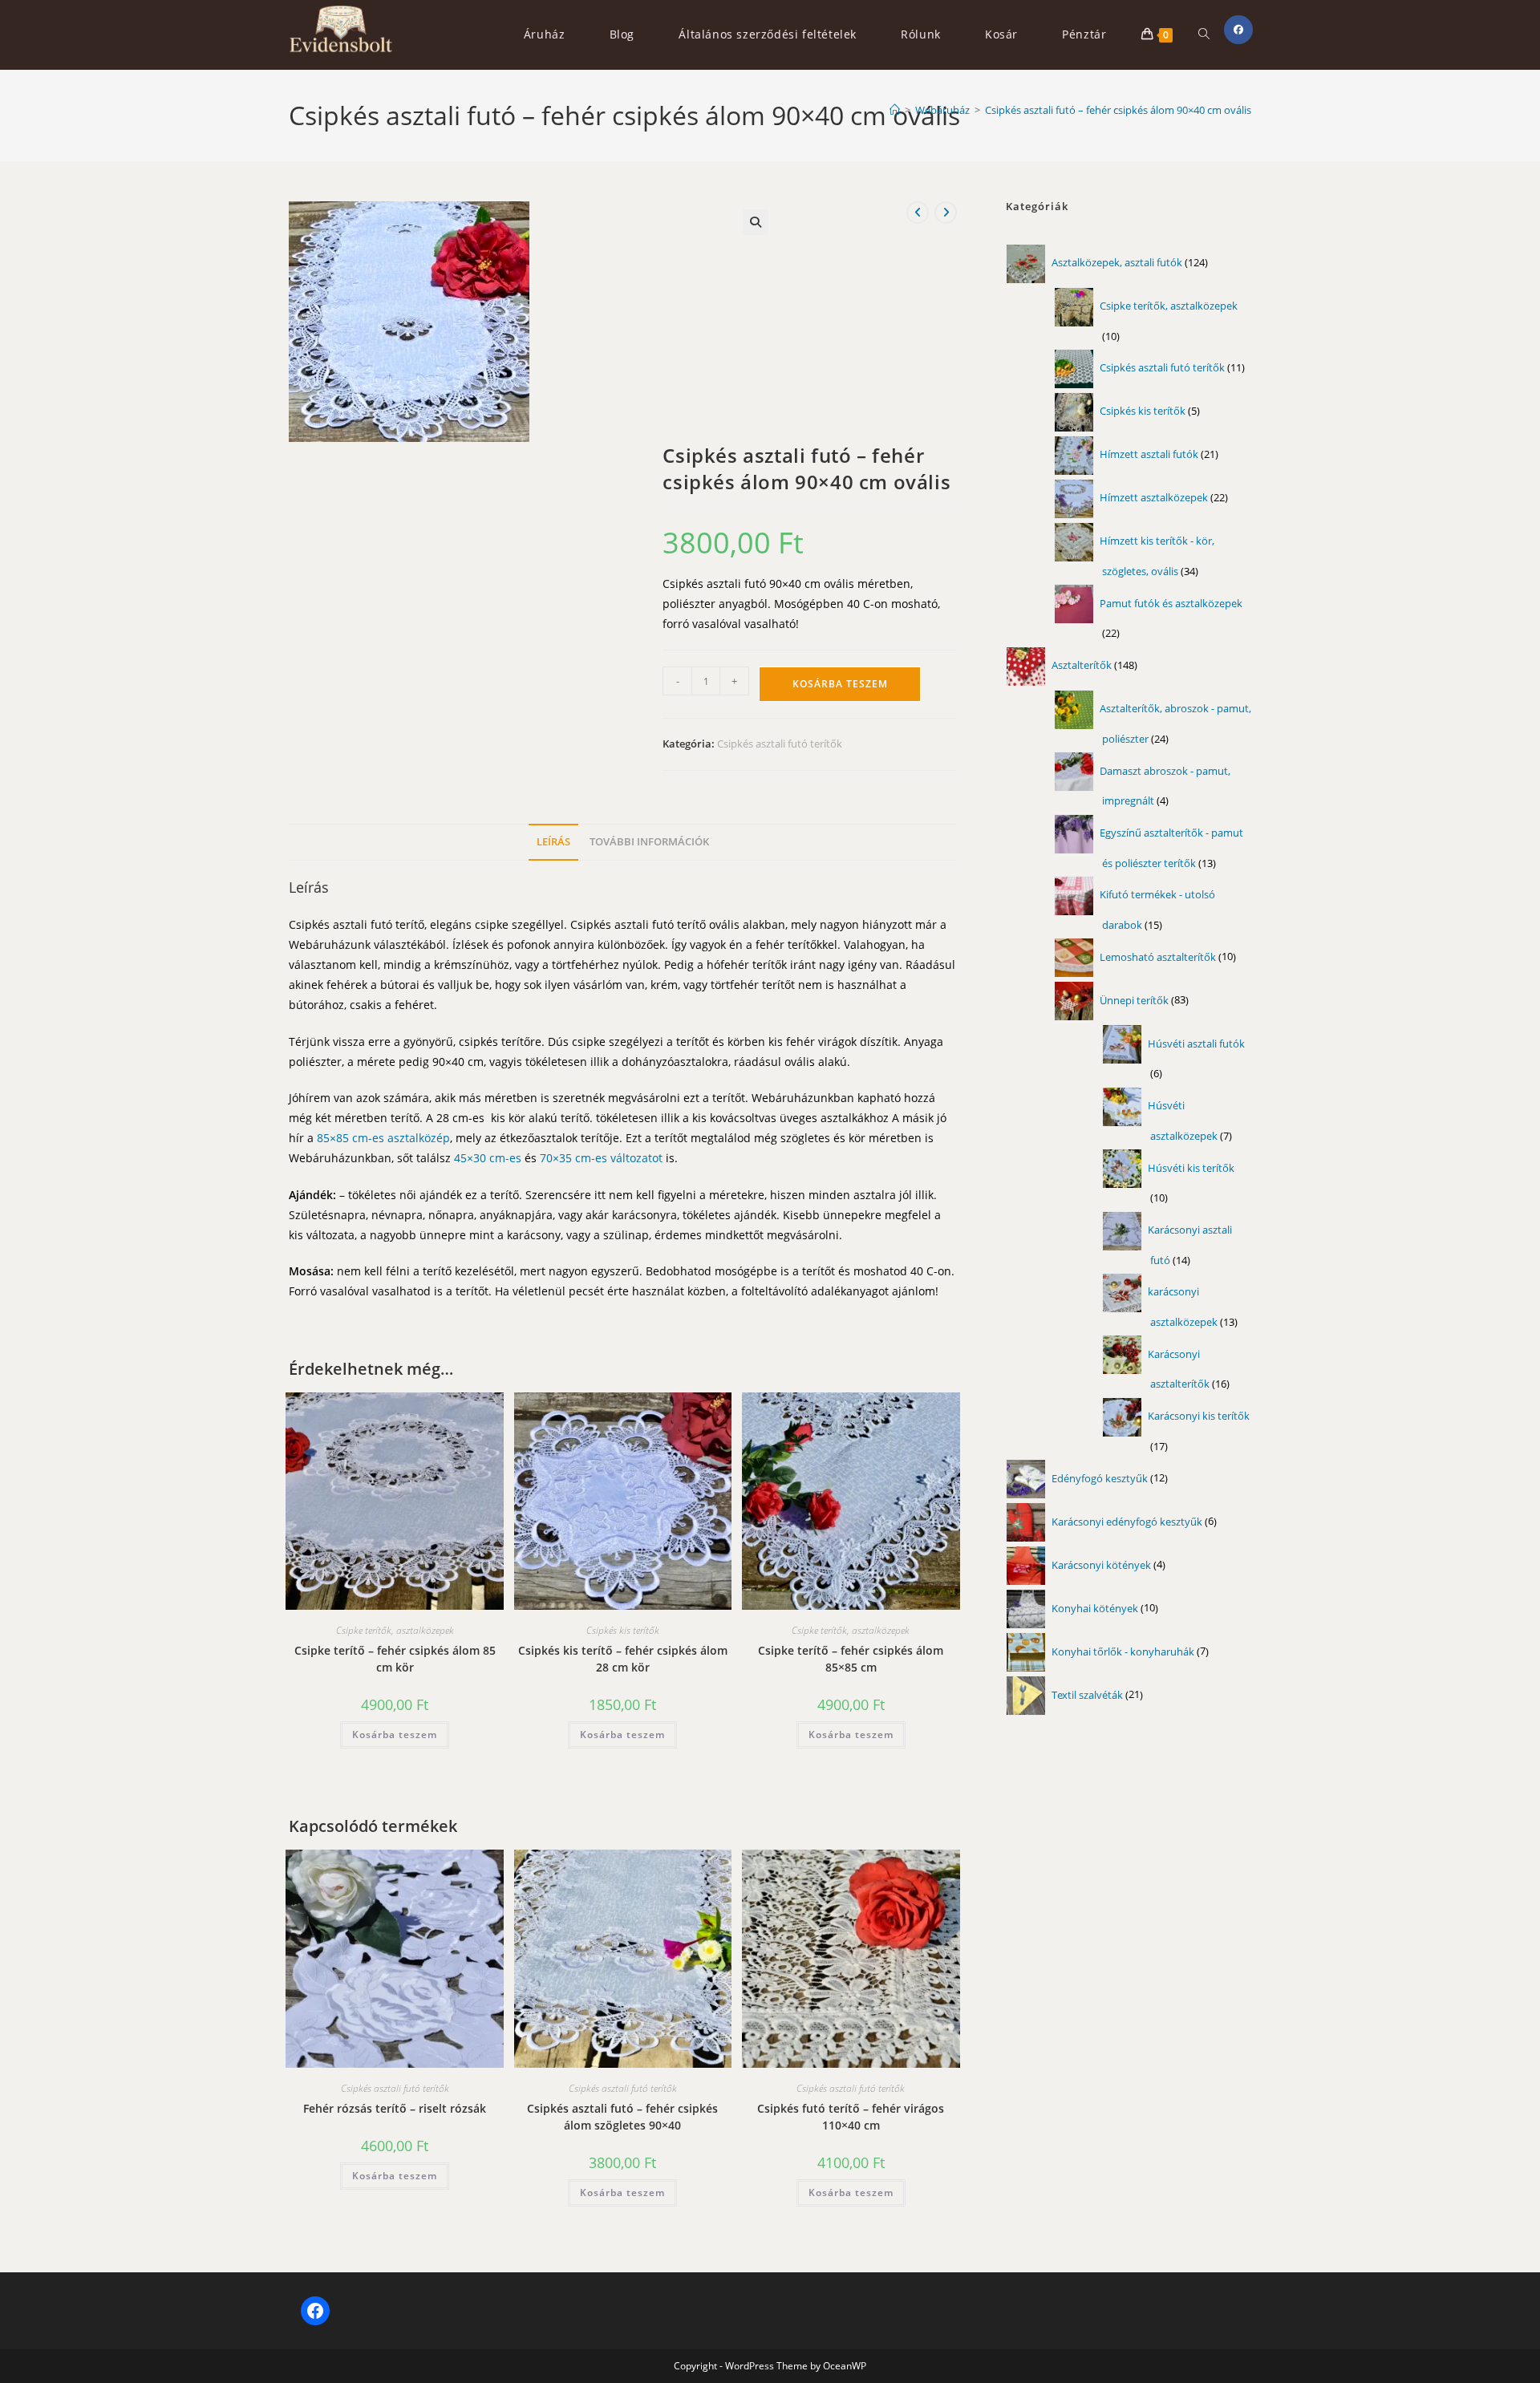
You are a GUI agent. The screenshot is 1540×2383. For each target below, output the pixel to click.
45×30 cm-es (486, 1158)
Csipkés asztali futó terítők (780, 744)
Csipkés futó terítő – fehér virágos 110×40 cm (851, 2117)
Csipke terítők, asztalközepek (395, 1630)
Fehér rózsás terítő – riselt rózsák (395, 2108)
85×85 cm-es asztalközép (382, 1138)
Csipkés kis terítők (623, 1630)
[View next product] (946, 213)
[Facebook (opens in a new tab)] (1238, 30)
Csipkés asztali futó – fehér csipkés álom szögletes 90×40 (622, 2117)
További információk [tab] (649, 842)
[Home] (895, 110)
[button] (756, 222)
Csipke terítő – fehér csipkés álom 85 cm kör (395, 1659)
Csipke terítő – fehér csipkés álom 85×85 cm (851, 1659)
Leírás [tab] (553, 842)
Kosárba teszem (840, 684)
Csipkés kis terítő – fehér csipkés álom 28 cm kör (623, 1659)
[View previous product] (918, 213)
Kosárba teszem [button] (395, 1735)
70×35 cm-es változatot (600, 1158)
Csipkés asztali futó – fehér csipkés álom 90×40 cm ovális (1118, 110)
